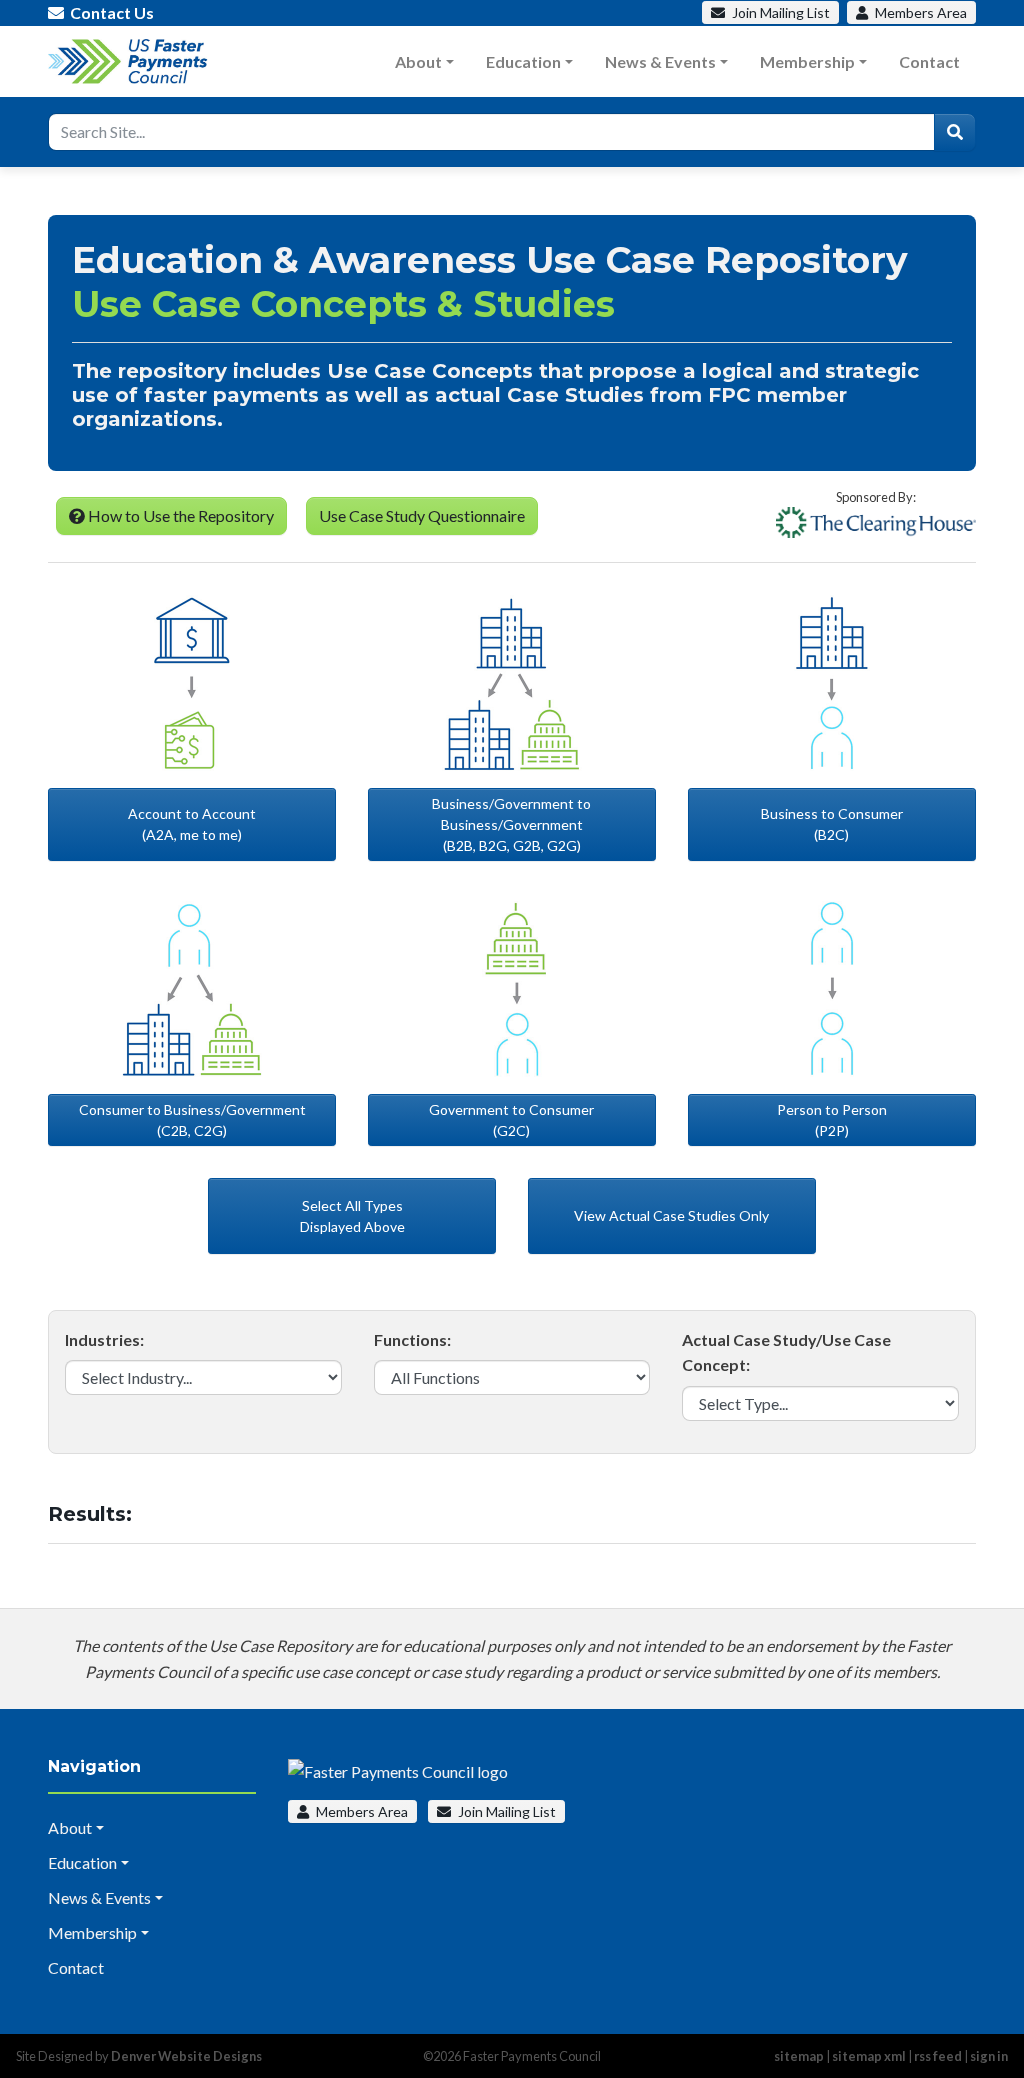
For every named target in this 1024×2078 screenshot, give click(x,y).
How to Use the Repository (179, 515)
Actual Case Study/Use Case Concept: (786, 1352)
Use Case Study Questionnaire (422, 515)
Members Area (360, 1811)
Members (919, 12)
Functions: (412, 1339)
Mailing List (781, 12)
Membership (807, 61)
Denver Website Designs (186, 2056)
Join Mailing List (505, 1811)
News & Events (660, 61)
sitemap (799, 2056)
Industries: (104, 1339)
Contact (929, 61)
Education (523, 61)
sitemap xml (869, 2056)
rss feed (938, 2056)
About (418, 61)
